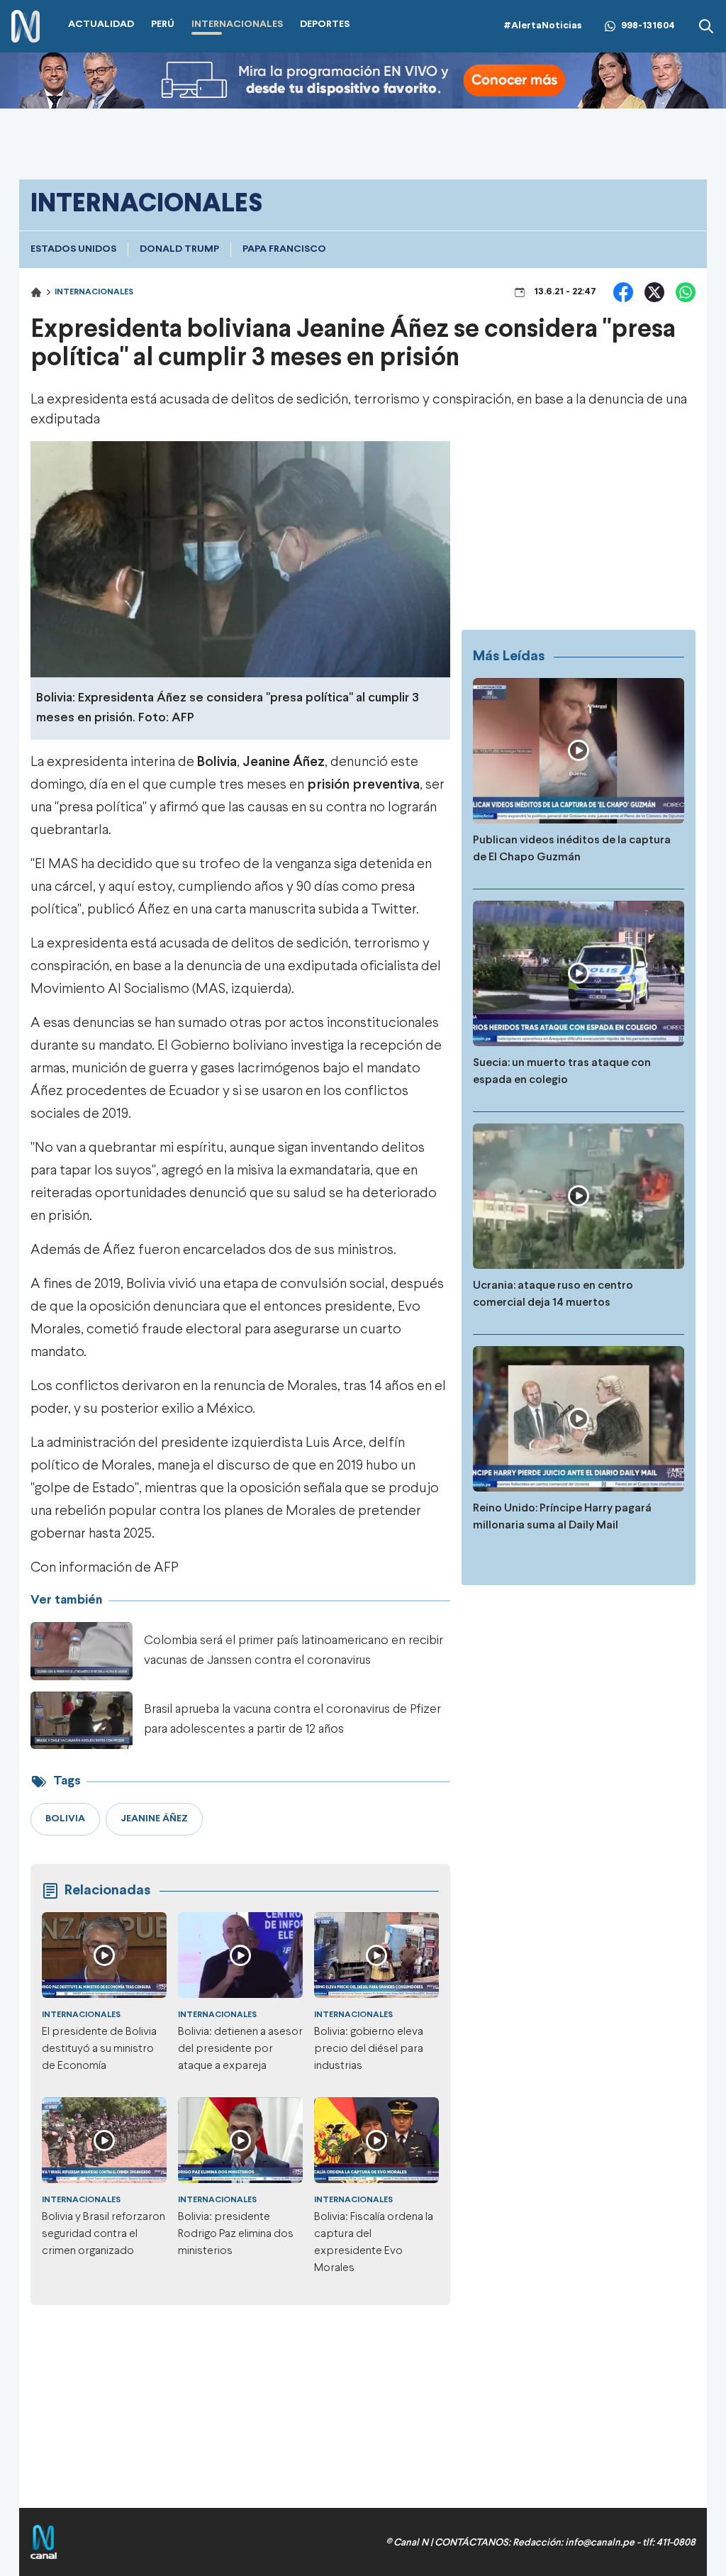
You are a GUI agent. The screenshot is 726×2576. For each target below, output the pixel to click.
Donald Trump (179, 249)
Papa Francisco (284, 249)
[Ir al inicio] (26, 27)
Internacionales (94, 292)
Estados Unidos (73, 249)
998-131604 (648, 26)
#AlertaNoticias (543, 26)
